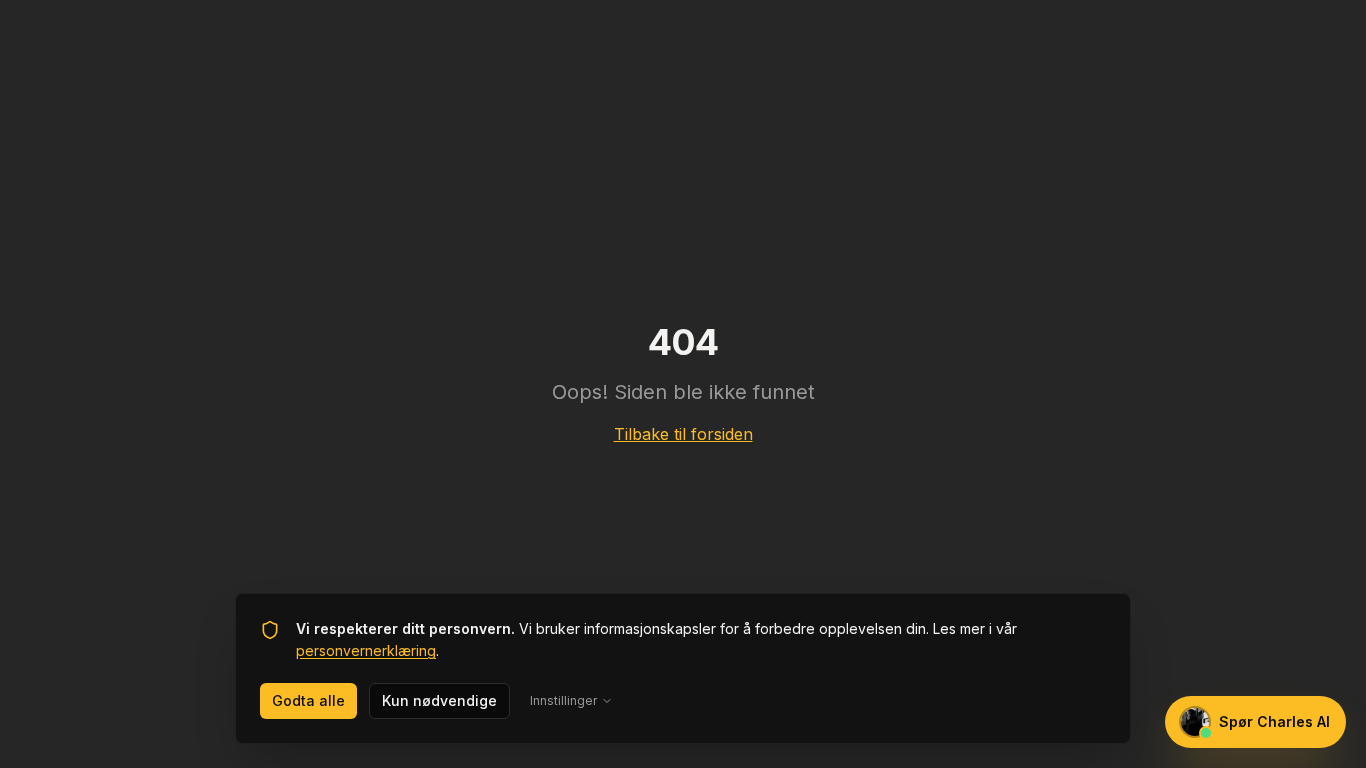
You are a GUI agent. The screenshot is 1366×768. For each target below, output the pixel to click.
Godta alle (308, 700)
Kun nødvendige (439, 700)
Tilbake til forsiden (683, 434)
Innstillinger (563, 700)
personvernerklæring (366, 650)
